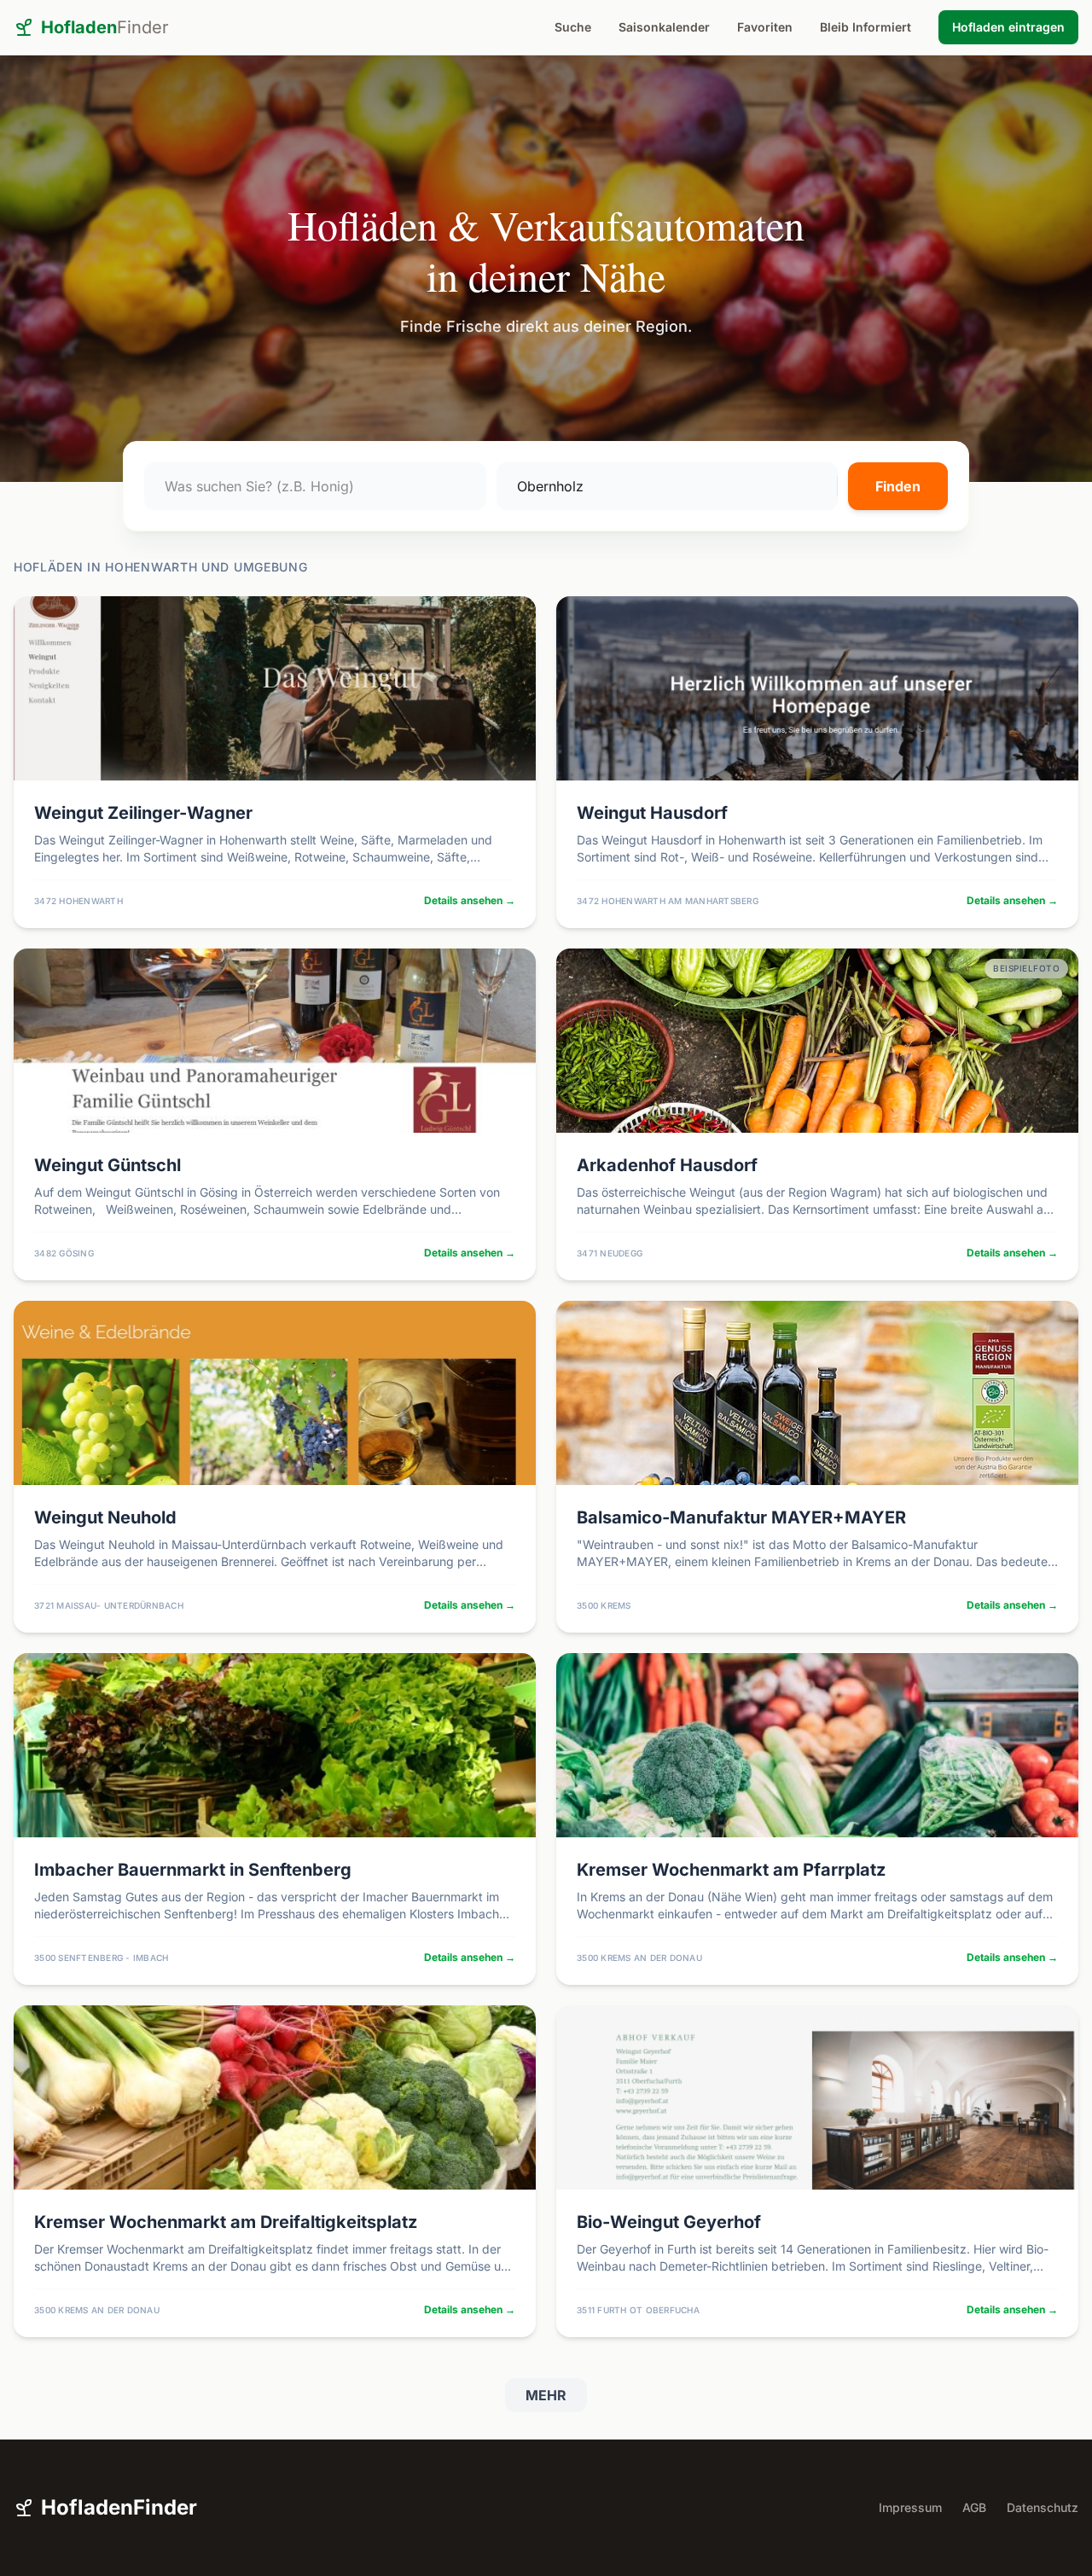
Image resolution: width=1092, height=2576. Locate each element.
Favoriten (765, 27)
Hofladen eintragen (1008, 27)
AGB (974, 2507)
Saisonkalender (664, 27)
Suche (573, 27)
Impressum (910, 2507)
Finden (898, 486)
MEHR (546, 2395)
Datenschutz (1043, 2507)
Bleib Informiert (865, 27)
